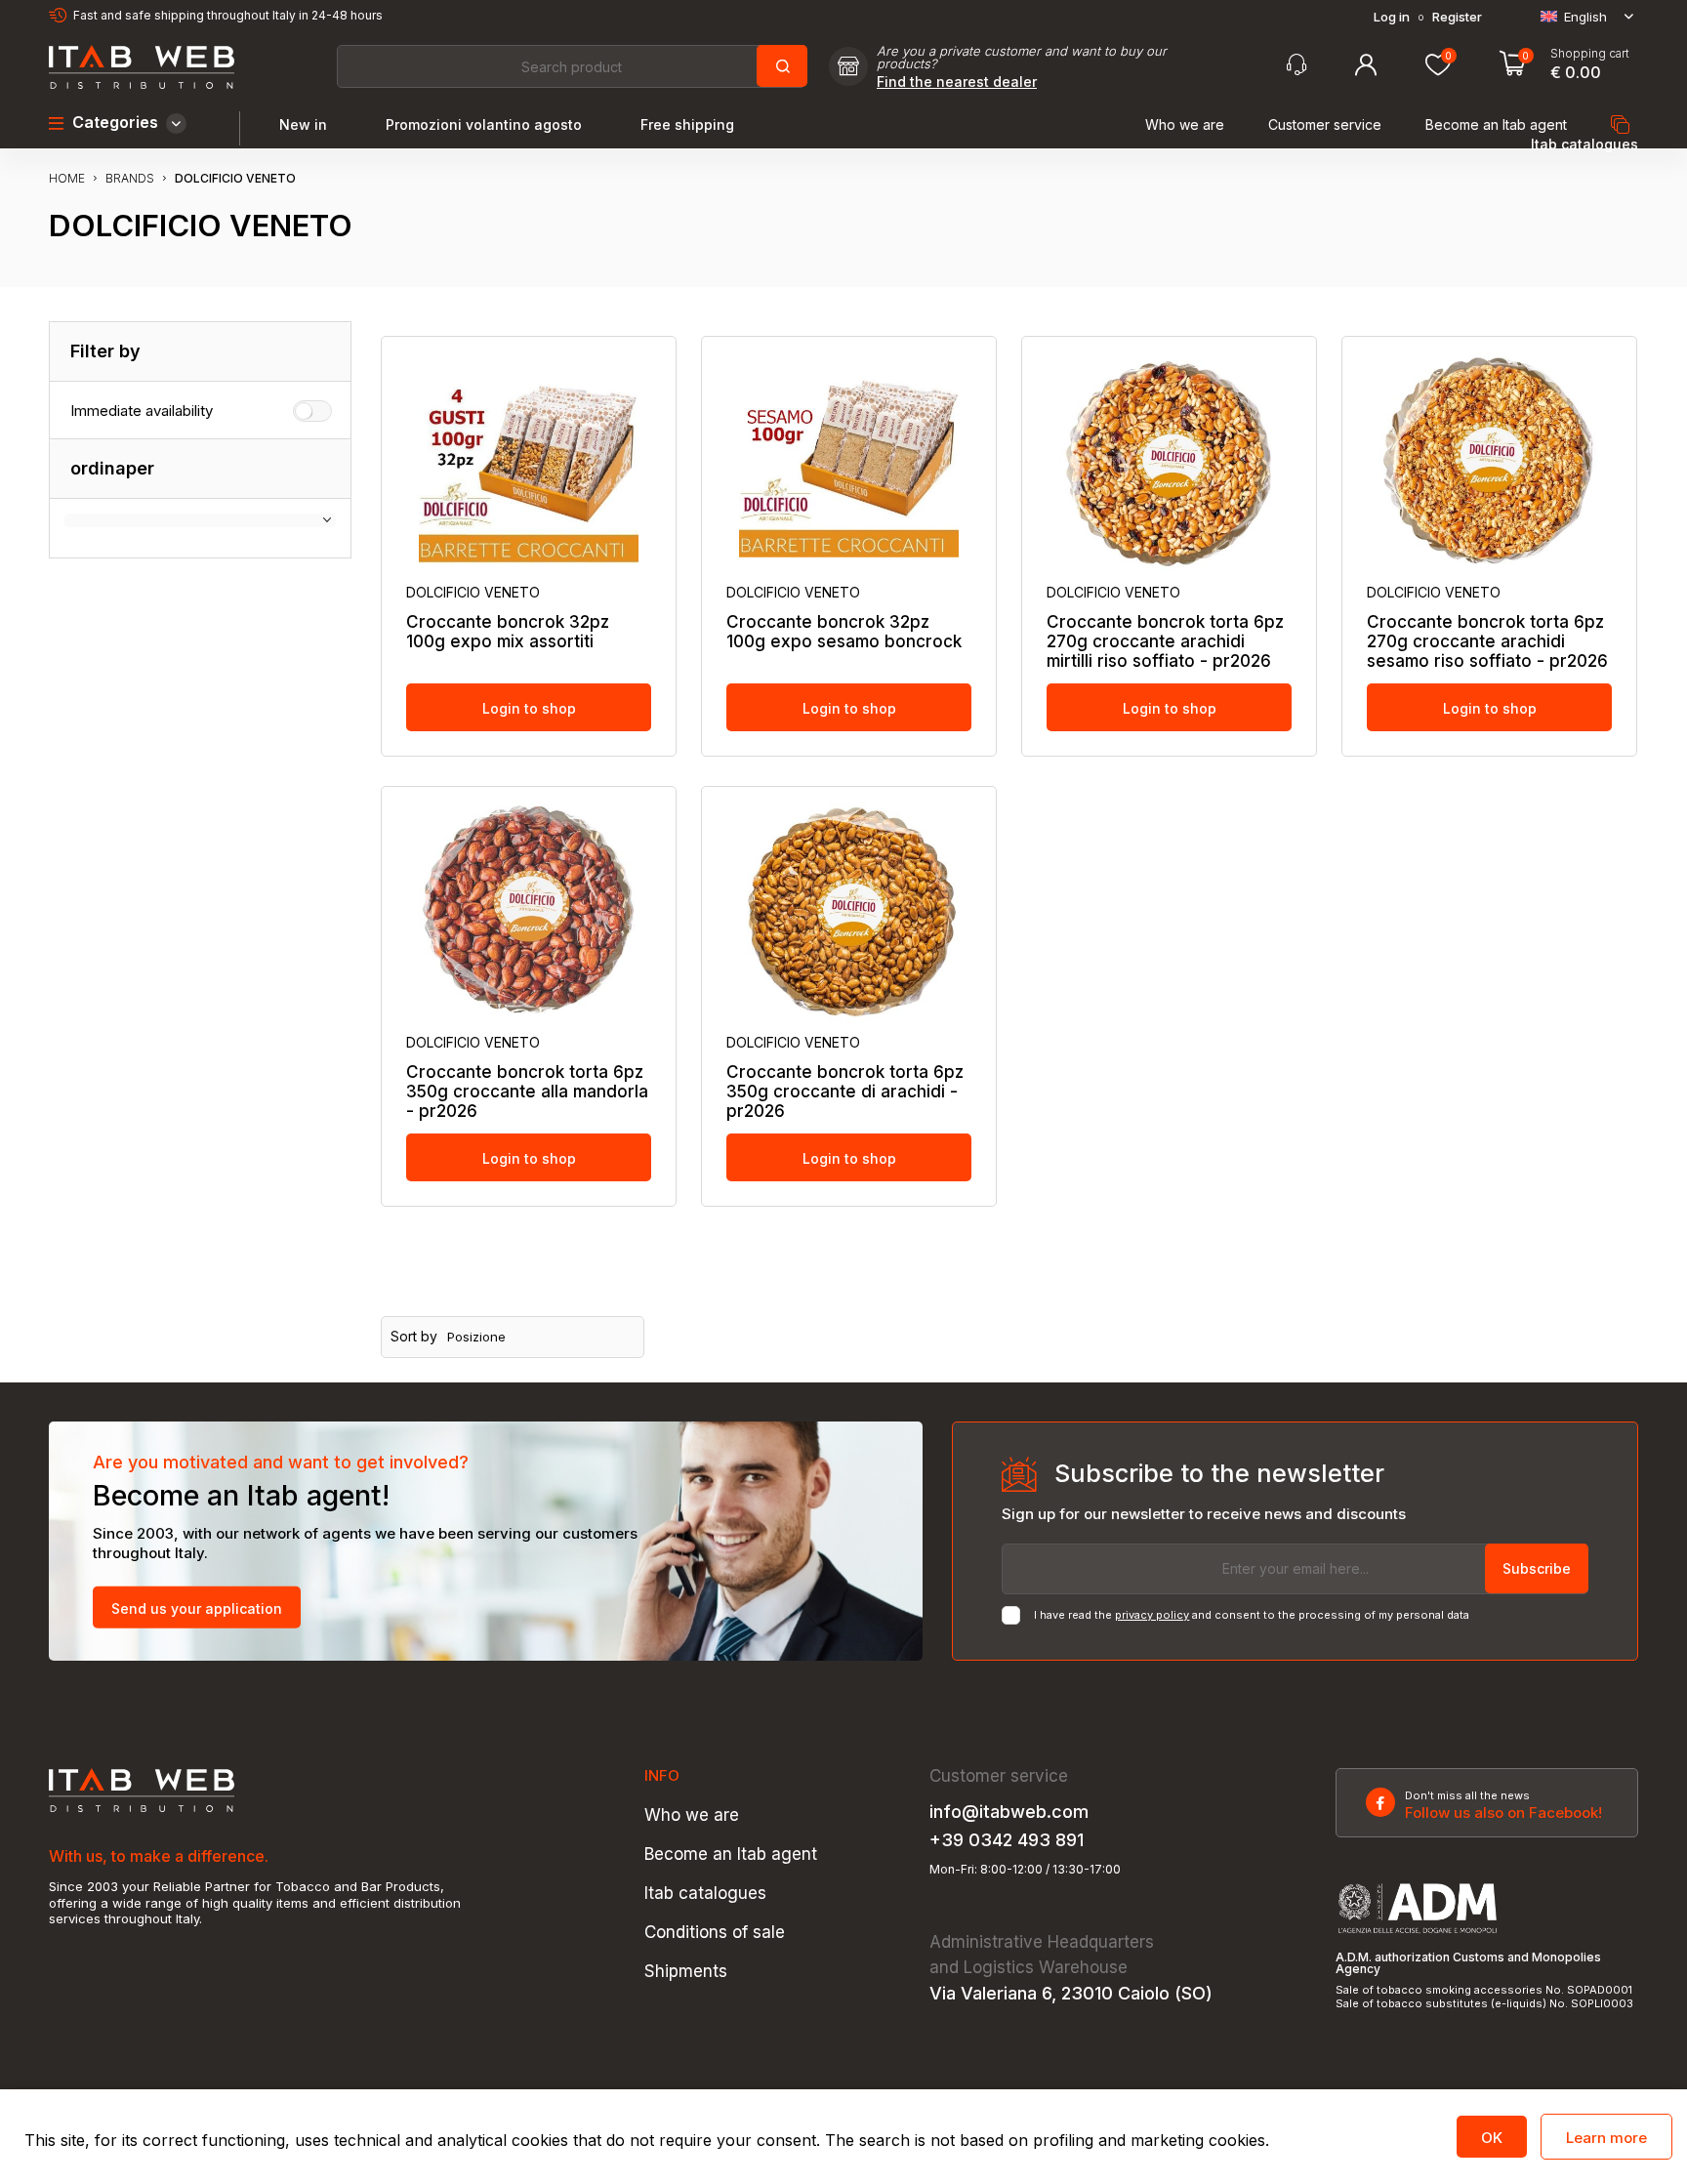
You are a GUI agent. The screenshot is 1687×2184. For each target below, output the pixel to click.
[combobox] (571, 66)
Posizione (476, 1337)
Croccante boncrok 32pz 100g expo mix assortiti (508, 632)
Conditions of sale (715, 1933)
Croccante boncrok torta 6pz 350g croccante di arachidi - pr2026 (845, 1092)
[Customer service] (1296, 65)
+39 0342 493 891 (1007, 1840)
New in (303, 125)
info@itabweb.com (1009, 1812)
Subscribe (1537, 1568)
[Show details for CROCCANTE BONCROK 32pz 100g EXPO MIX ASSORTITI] (529, 462)
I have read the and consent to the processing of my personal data (1252, 1615)
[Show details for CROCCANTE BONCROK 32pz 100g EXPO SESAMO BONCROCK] (849, 462)
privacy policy (1152, 1615)
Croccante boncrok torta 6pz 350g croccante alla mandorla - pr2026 (527, 1092)
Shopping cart (1590, 54)
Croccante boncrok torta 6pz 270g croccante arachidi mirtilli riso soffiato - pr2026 (1165, 642)
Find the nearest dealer (957, 82)
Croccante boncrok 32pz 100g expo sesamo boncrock (844, 632)
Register (1457, 17)
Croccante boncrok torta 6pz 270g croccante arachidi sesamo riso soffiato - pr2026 (1487, 642)
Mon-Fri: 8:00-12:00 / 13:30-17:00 (1025, 1870)
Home (67, 178)
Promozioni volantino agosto (484, 125)
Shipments (686, 1972)
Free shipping (687, 125)
